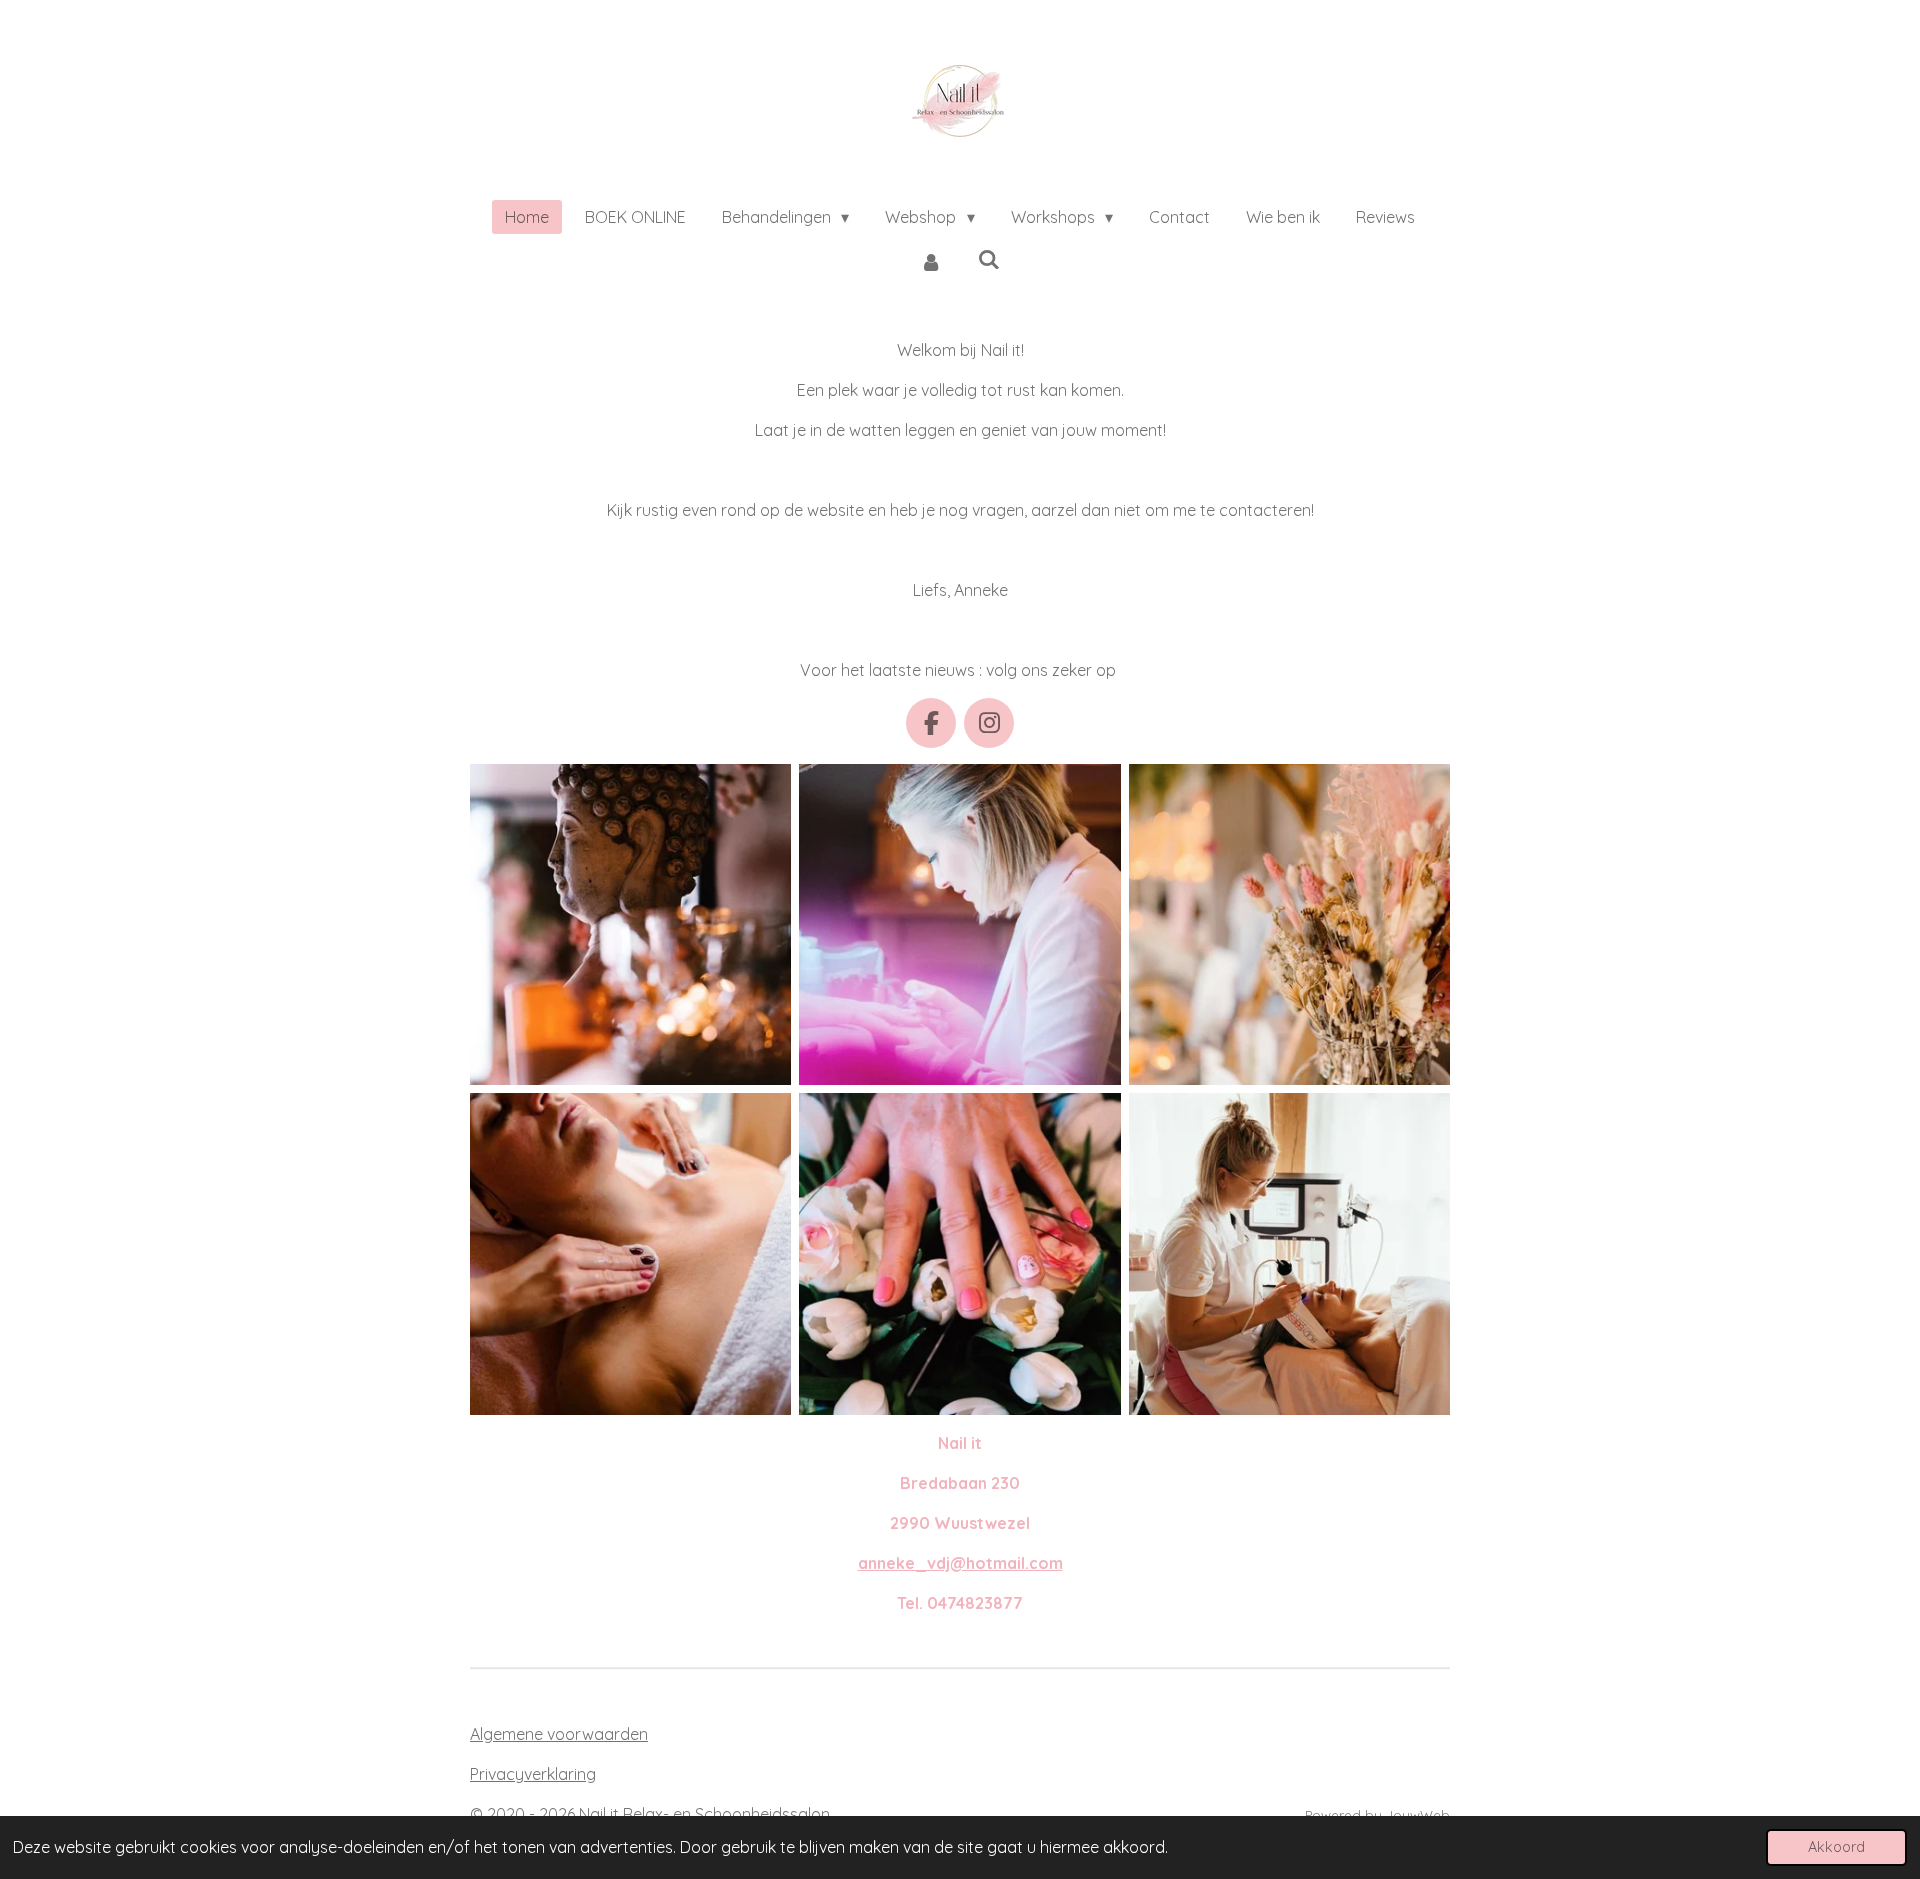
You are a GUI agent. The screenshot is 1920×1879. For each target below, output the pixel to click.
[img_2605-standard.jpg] (1289, 1253)
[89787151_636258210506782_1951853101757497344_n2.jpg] (959, 924)
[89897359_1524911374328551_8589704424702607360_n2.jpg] (630, 924)
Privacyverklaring (533, 1774)
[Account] (931, 261)
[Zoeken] (989, 259)
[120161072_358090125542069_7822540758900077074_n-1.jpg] (630, 1253)
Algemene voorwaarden (559, 1734)
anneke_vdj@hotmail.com (960, 1563)
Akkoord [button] (1836, 1847)
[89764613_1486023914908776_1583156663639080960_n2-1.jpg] (959, 1253)
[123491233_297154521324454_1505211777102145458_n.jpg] (1289, 924)
